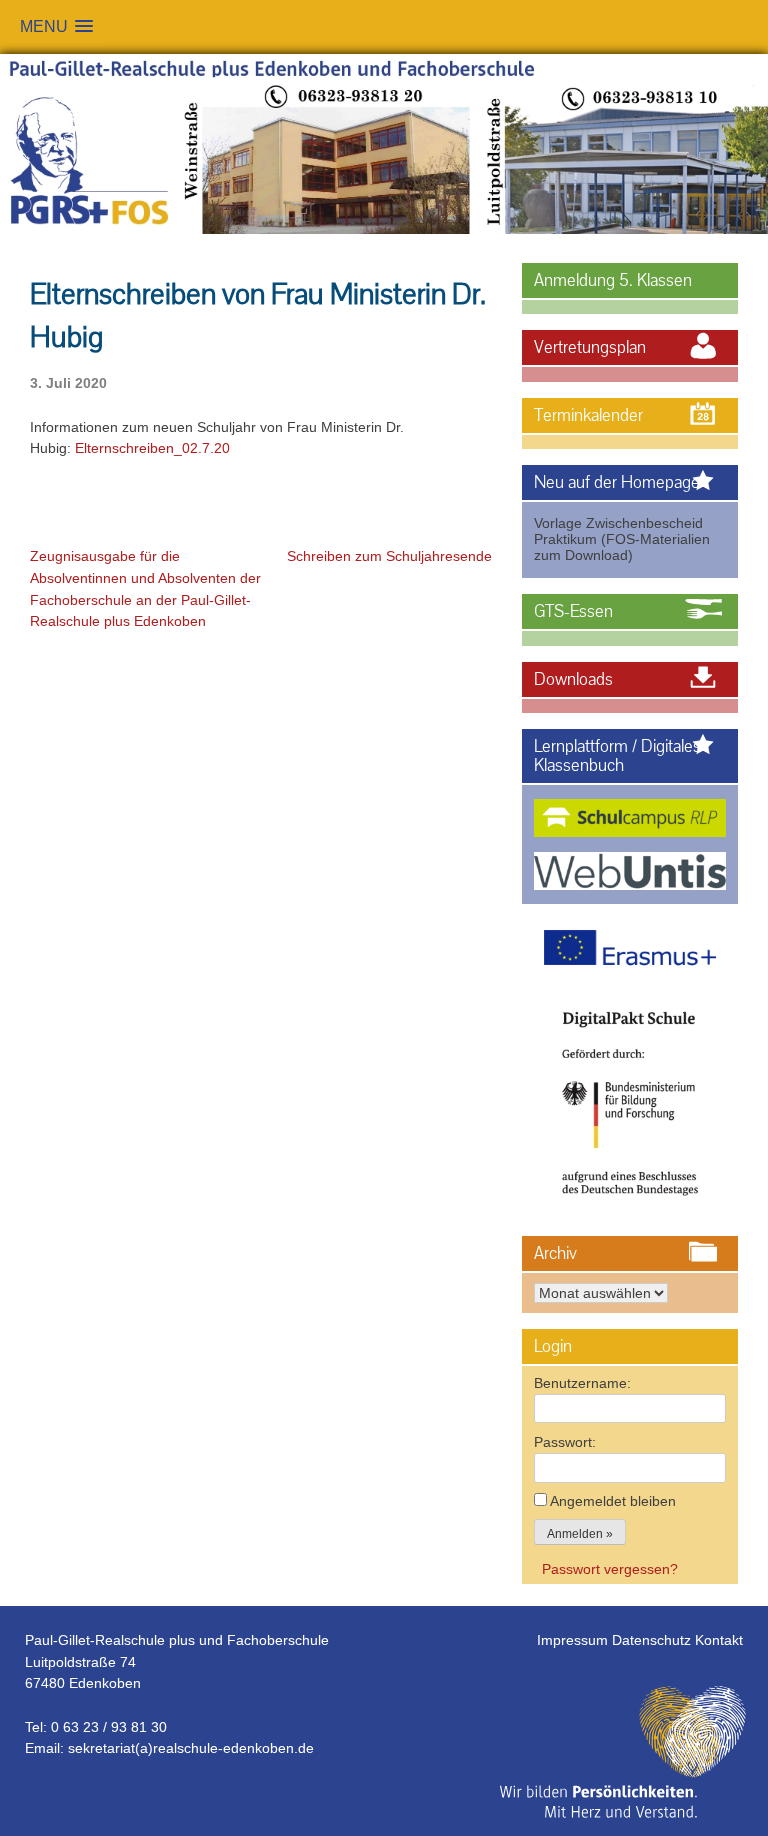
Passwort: (565, 1442)
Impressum (574, 1640)
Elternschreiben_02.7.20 (152, 448)
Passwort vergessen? (610, 1569)
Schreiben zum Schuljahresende (389, 556)
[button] (56, 26)
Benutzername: (582, 1383)
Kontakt (719, 1640)
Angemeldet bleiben (613, 1501)
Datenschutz (653, 1640)
